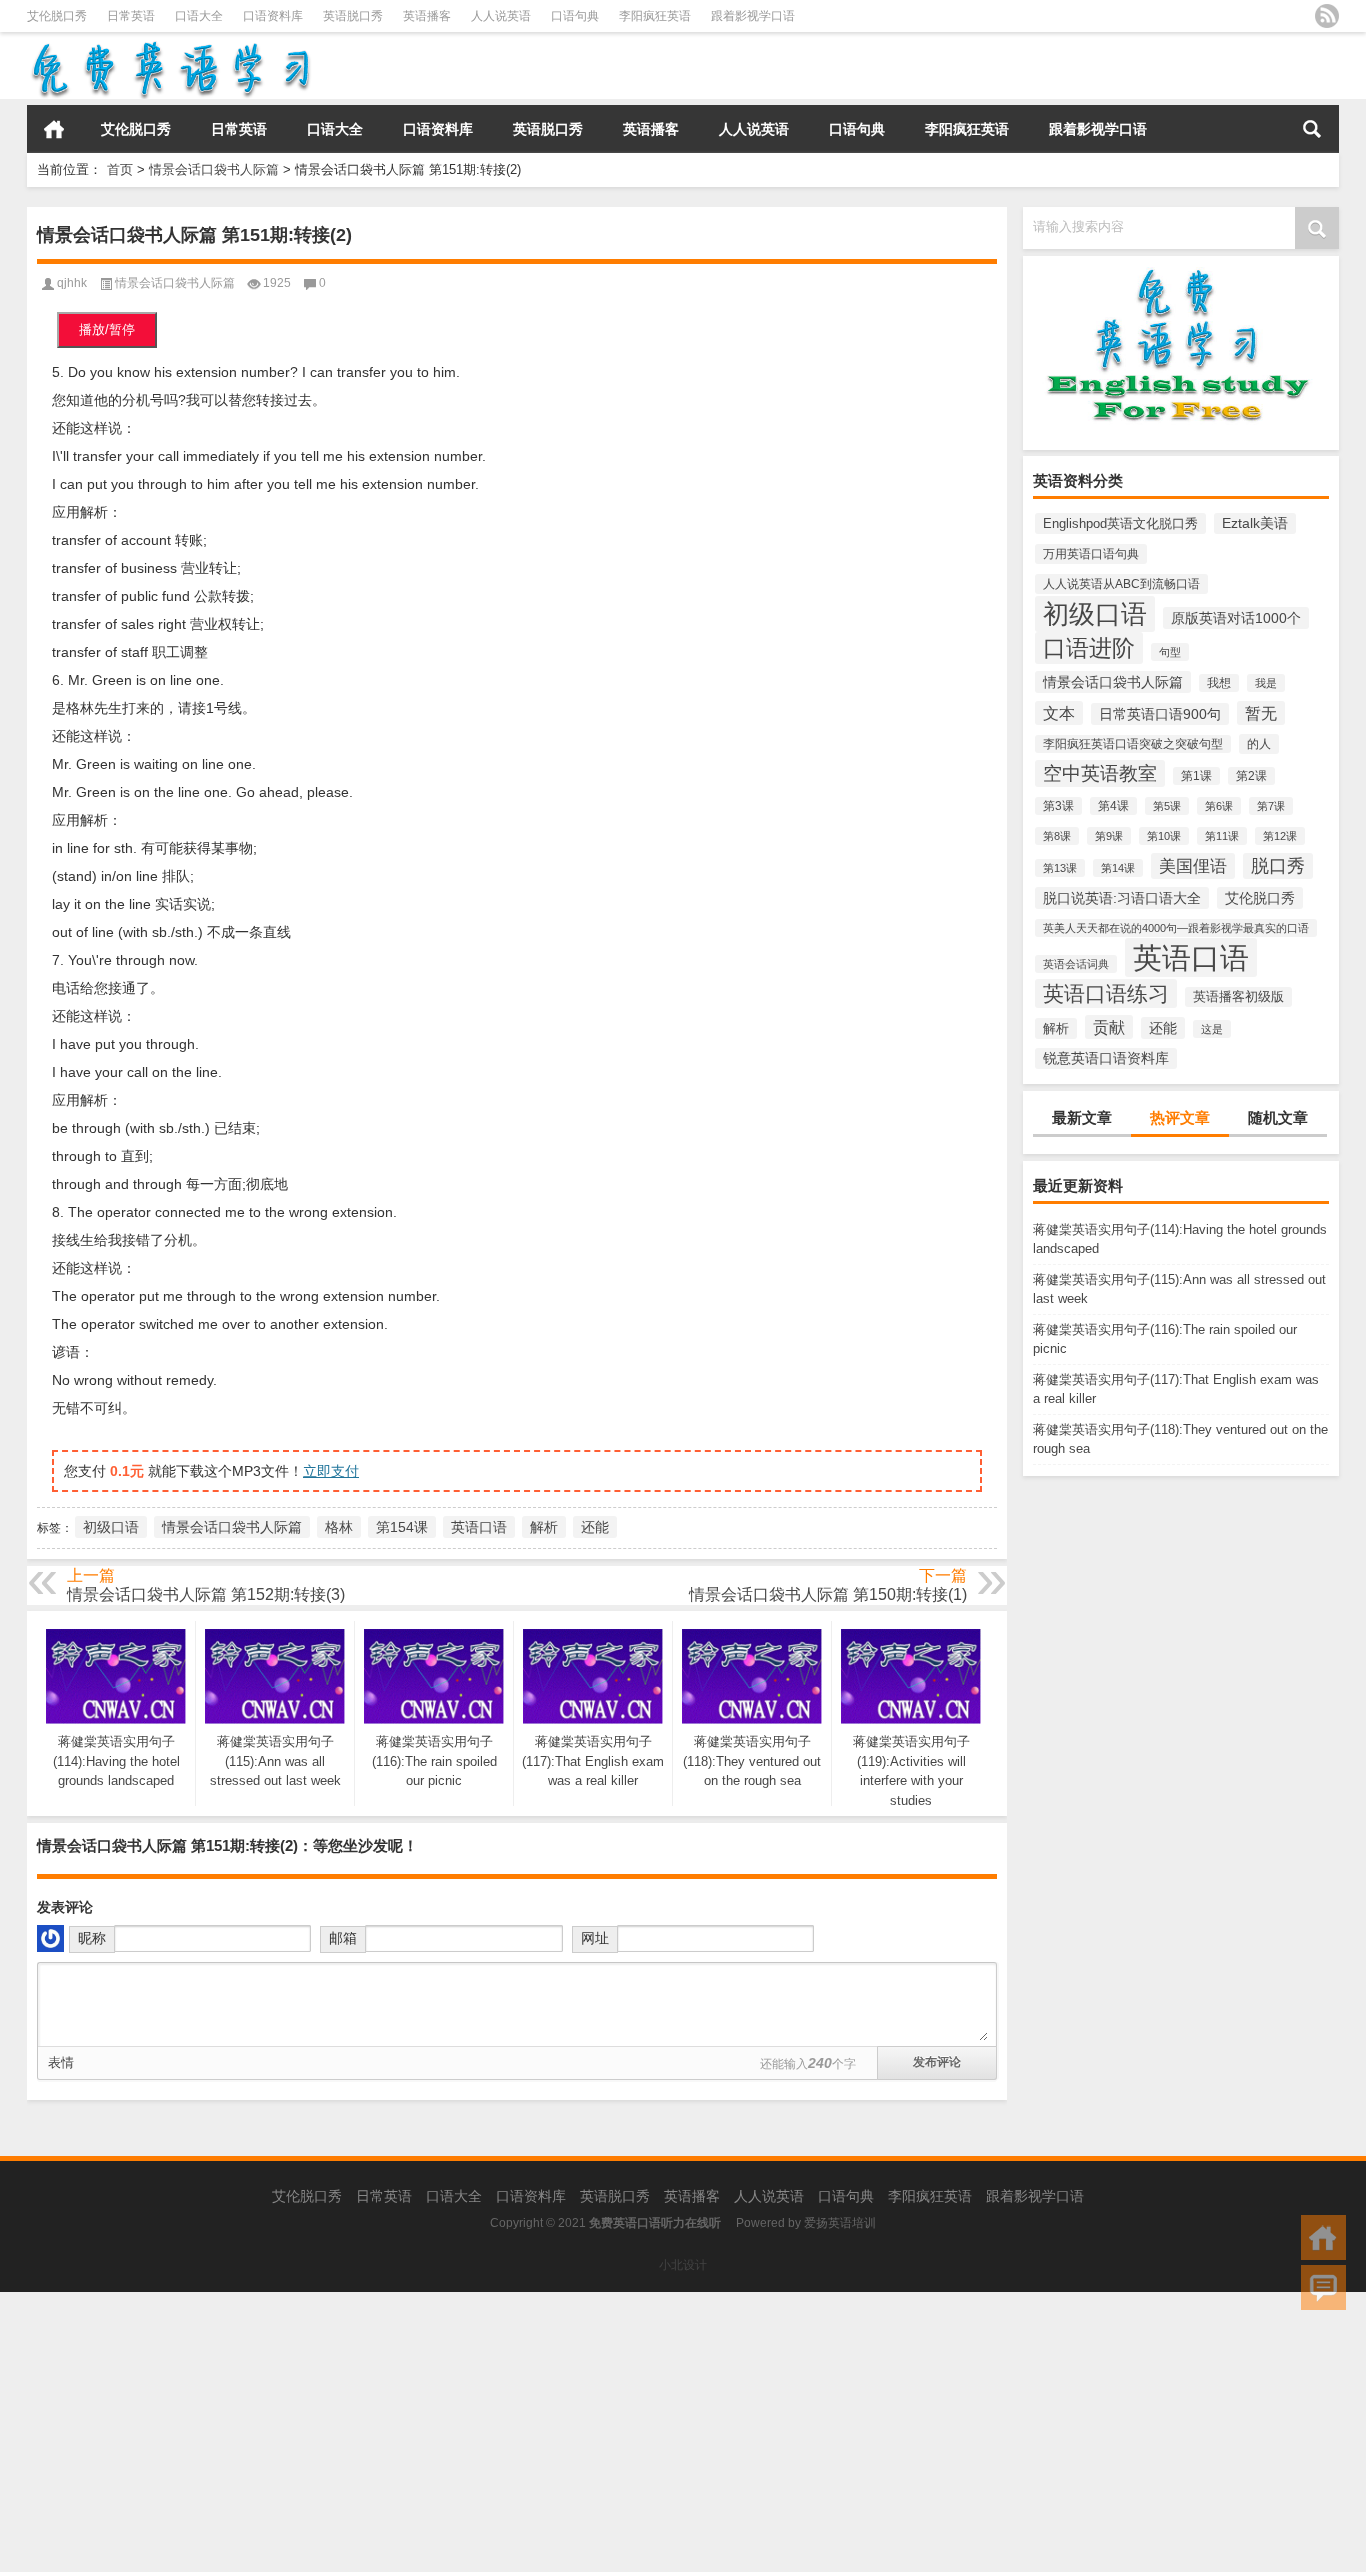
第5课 (1167, 806)
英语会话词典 (1076, 964)
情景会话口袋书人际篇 (214, 169)
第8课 (1057, 836)
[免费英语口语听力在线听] (169, 45)
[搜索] (1312, 129)
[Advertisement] (600, 2432)
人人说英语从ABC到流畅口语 (1121, 584)
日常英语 (131, 16)
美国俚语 (1193, 866)
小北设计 (683, 2265)
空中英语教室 (1100, 773)
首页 (54, 129)
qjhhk (72, 283)
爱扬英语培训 (840, 2223)
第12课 (1280, 836)
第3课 (1058, 806)
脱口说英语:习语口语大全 (1122, 898)
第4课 (1113, 806)
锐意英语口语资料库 (1106, 1058)
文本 (1059, 713)
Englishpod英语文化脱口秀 (1120, 523)
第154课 (402, 1527)
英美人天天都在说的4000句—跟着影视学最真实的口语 (1176, 928)
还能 (1163, 1028)
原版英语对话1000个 (1236, 618)
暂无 (1261, 713)
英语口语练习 (1106, 993)
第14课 (1118, 868)
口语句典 (575, 16)
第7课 (1271, 806)
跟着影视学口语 (753, 16)
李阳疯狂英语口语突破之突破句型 (1133, 744)
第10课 (1164, 836)
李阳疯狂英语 (655, 16)
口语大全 (199, 16)
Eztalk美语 (1255, 523)
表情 (61, 2062)
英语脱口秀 (353, 16)
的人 (1259, 744)
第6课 (1219, 806)
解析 (1056, 1028)
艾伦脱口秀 (57, 16)
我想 (1219, 683)
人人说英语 (501, 16)
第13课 (1060, 868)
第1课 (1196, 776)
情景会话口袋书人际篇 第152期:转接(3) (206, 1594)
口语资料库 (273, 16)
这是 (1212, 1029)
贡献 (1109, 1027)
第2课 (1251, 776)
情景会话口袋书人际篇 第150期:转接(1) (828, 1594)
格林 (339, 1527)
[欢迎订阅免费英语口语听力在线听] (1327, 16)
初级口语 (1095, 614)
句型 (1170, 652)
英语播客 (427, 16)
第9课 (1109, 836)
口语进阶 (1089, 648)
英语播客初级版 (1238, 997)
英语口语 (1191, 957)
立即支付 (331, 1471)
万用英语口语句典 (1091, 554)
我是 (1266, 683)
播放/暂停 (107, 329)
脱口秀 (1278, 866)
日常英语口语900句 (1160, 714)
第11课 (1222, 836)
